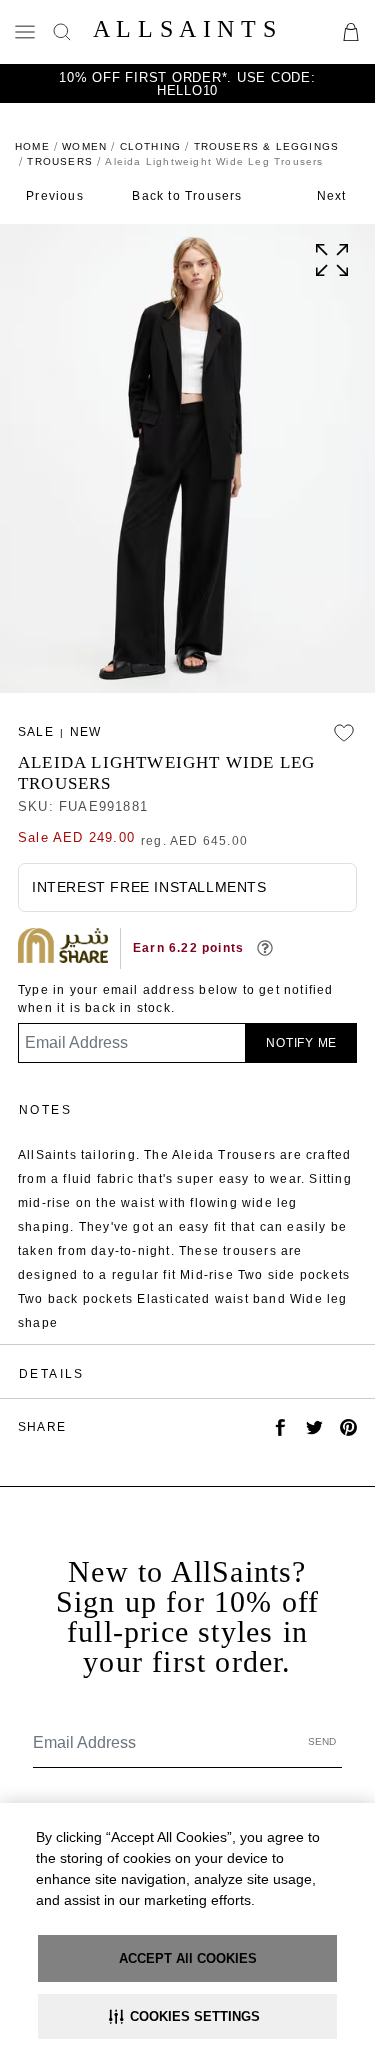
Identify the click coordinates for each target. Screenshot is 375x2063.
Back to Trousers (187, 196)
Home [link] (32, 146)
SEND (322, 1741)
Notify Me (301, 1043)
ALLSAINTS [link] (187, 29)
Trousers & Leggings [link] (267, 146)
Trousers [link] (60, 161)
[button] (187, 2016)
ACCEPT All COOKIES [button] (188, 1958)
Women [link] (84, 146)
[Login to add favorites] (344, 733)
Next (332, 196)
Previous (55, 196)
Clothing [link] (151, 146)
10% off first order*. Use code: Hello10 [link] (187, 84)
